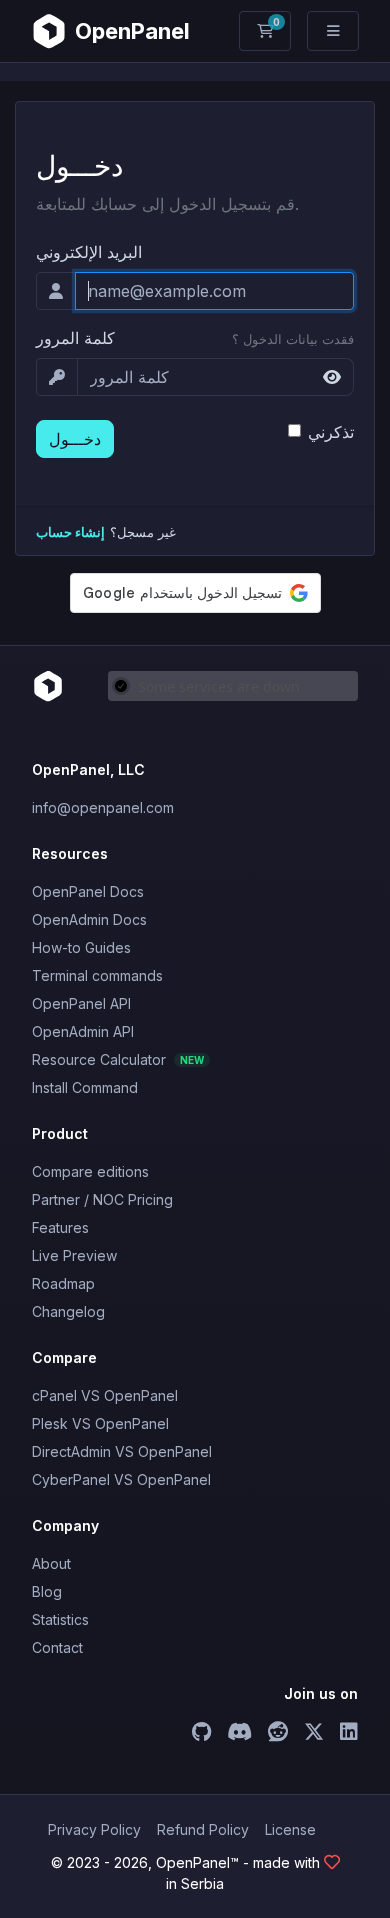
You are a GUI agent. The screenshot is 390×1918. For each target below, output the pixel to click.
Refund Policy (203, 1829)
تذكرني (331, 432)
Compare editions (90, 1171)
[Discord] (239, 1734)
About (51, 1563)
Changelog (68, 1311)
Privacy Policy (94, 1829)
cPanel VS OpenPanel (105, 1395)
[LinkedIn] (349, 1734)
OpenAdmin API (83, 1031)
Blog (47, 1591)
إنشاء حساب (70, 532)
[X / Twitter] (314, 1734)
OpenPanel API (81, 1003)
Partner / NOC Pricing (102, 1199)
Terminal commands (97, 975)
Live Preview (74, 1255)
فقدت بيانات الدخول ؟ (293, 339)
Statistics (60, 1619)
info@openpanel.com (103, 807)
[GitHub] (201, 1734)
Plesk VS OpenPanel (100, 1423)
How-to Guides (81, 947)
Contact (57, 1647)
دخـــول (75, 439)
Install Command (85, 1087)
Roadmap (63, 1283)
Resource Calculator (118, 1059)
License (290, 1829)
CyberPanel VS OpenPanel (121, 1479)
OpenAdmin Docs (89, 919)
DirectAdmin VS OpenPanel (122, 1451)
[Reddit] (278, 1734)
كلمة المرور (75, 338)
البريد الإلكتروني (89, 252)
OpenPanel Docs (88, 891)
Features (60, 1227)
